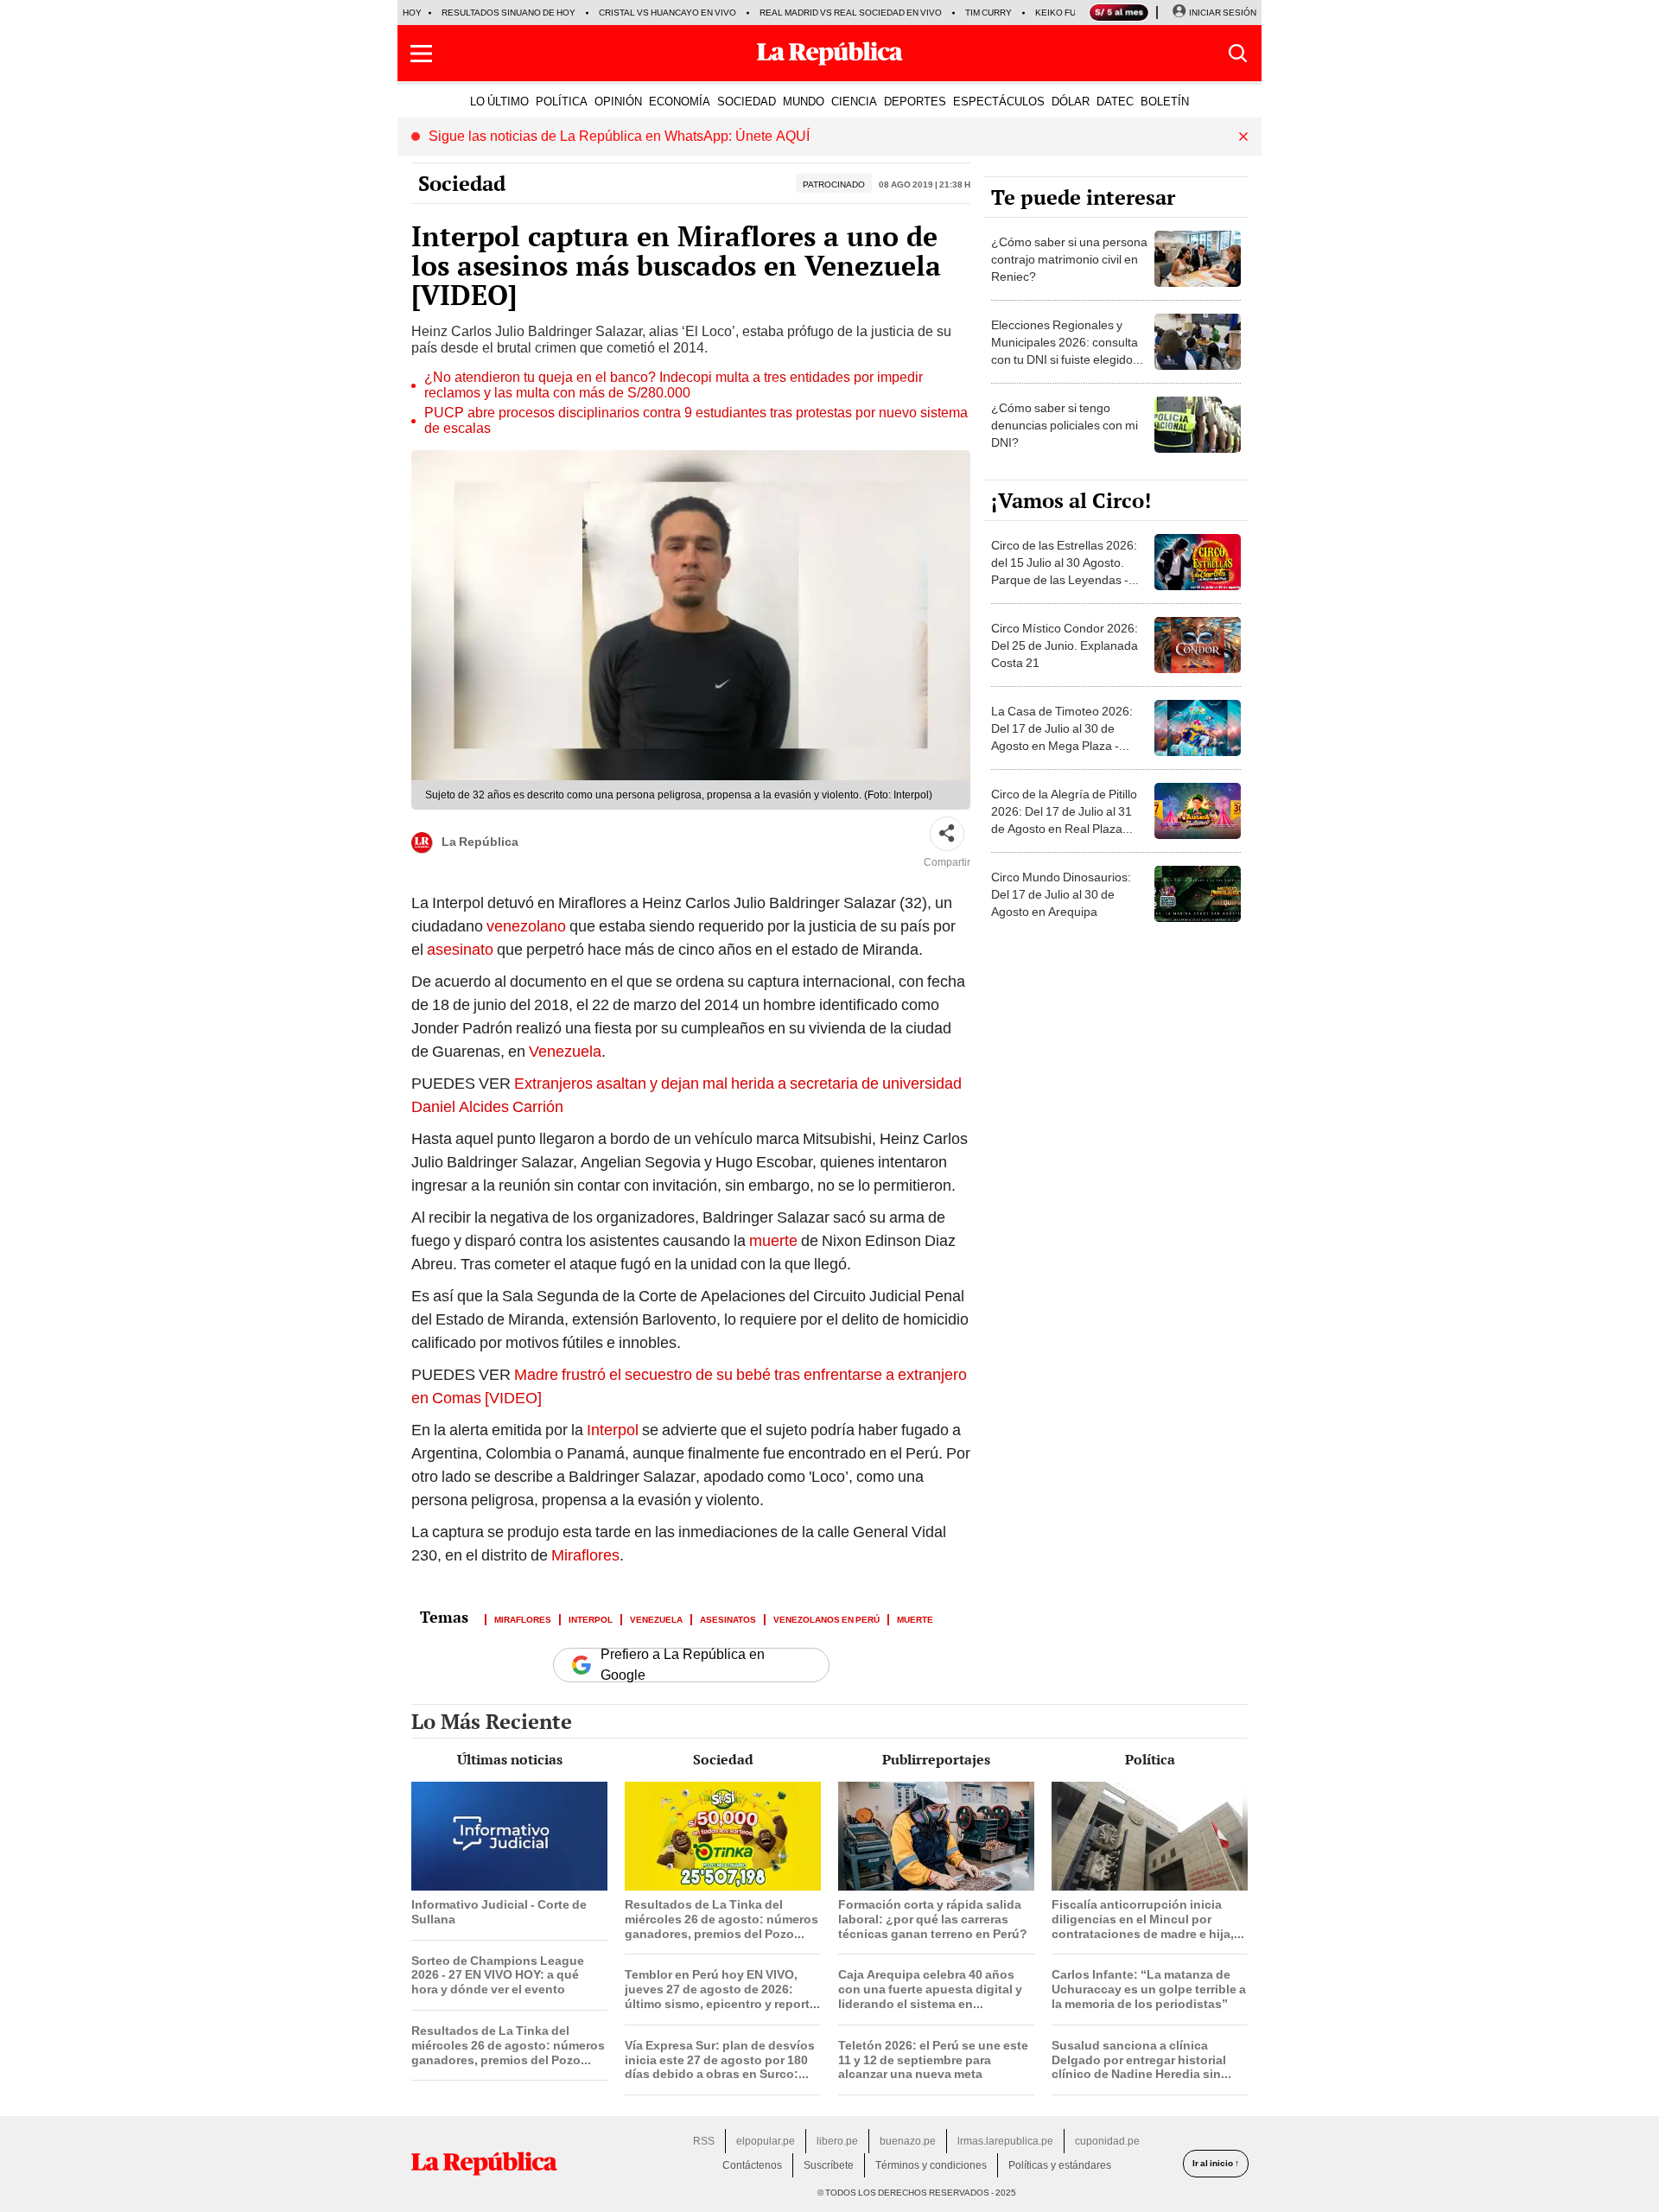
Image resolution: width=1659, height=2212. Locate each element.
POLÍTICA (562, 101)
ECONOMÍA (680, 101)
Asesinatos (728, 1618)
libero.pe (837, 2141)
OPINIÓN (618, 101)
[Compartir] (947, 834)
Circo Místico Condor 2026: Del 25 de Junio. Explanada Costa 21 (1065, 645)
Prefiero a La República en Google (683, 1665)
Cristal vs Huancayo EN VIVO (667, 13)
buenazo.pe (908, 2141)
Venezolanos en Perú (826, 1618)
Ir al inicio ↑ (1216, 2163)
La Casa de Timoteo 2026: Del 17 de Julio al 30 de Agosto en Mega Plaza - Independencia (1062, 737)
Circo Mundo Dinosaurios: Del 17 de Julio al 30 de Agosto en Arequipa (1061, 894)
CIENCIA (854, 101)
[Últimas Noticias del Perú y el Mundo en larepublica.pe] (829, 54)
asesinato (460, 949)
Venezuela (565, 1051)
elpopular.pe (766, 2141)
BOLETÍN (1165, 101)
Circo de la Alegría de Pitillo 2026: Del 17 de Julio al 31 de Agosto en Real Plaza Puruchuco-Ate (1064, 820)
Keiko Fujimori (1070, 13)
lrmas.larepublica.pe (1005, 2141)
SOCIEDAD (747, 101)
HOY (412, 13)
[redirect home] (484, 2164)
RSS (704, 2141)
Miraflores (585, 1555)
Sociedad (462, 183)
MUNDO (804, 101)
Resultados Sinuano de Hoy (509, 13)
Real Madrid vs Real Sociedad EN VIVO (851, 13)
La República (480, 842)
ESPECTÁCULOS (999, 101)
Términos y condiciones (931, 2165)
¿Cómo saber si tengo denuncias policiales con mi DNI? (1065, 425)
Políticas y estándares (1060, 2165)
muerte (773, 1240)
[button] (421, 54)
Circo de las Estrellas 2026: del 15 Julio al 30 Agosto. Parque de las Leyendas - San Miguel (1064, 571)
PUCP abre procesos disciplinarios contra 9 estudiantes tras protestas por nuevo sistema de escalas (696, 421)
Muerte (915, 1618)
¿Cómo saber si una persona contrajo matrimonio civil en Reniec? (1069, 259)
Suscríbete (829, 2165)
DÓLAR (1071, 101)
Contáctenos (752, 2165)
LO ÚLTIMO (499, 101)
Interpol (613, 1430)
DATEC (1115, 101)
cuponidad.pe (1107, 2141)
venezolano (526, 926)
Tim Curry (988, 13)
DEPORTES (915, 101)
